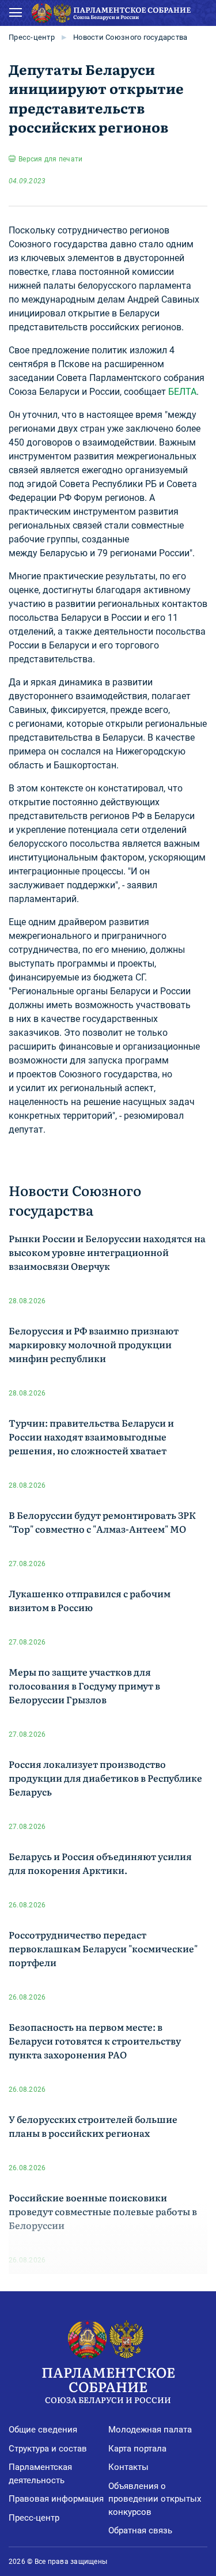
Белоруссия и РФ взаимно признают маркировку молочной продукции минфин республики (94, 1344)
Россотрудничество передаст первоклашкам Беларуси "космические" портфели (103, 1948)
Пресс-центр (32, 37)
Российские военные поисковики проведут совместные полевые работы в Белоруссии (103, 2211)
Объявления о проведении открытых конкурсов (155, 2499)
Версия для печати (50, 159)
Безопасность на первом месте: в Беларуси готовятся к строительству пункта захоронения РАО (95, 2041)
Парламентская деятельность (40, 2474)
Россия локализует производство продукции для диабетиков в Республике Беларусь (105, 1778)
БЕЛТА (182, 392)
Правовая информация (56, 2499)
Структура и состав (48, 2449)
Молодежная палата (150, 2430)
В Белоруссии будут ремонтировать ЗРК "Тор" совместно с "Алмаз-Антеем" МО (102, 1522)
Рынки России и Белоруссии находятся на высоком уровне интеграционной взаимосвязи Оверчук (107, 1252)
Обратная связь (140, 2530)
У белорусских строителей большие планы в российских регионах (93, 2126)
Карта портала (137, 2449)
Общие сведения (43, 2430)
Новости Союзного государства (130, 37)
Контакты (128, 2467)
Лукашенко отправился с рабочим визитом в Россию (90, 1600)
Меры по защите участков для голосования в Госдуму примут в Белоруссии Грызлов (84, 1685)
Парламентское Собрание (108, 2383)
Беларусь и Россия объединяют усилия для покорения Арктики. (100, 1863)
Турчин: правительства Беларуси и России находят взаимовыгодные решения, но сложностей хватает (91, 1436)
